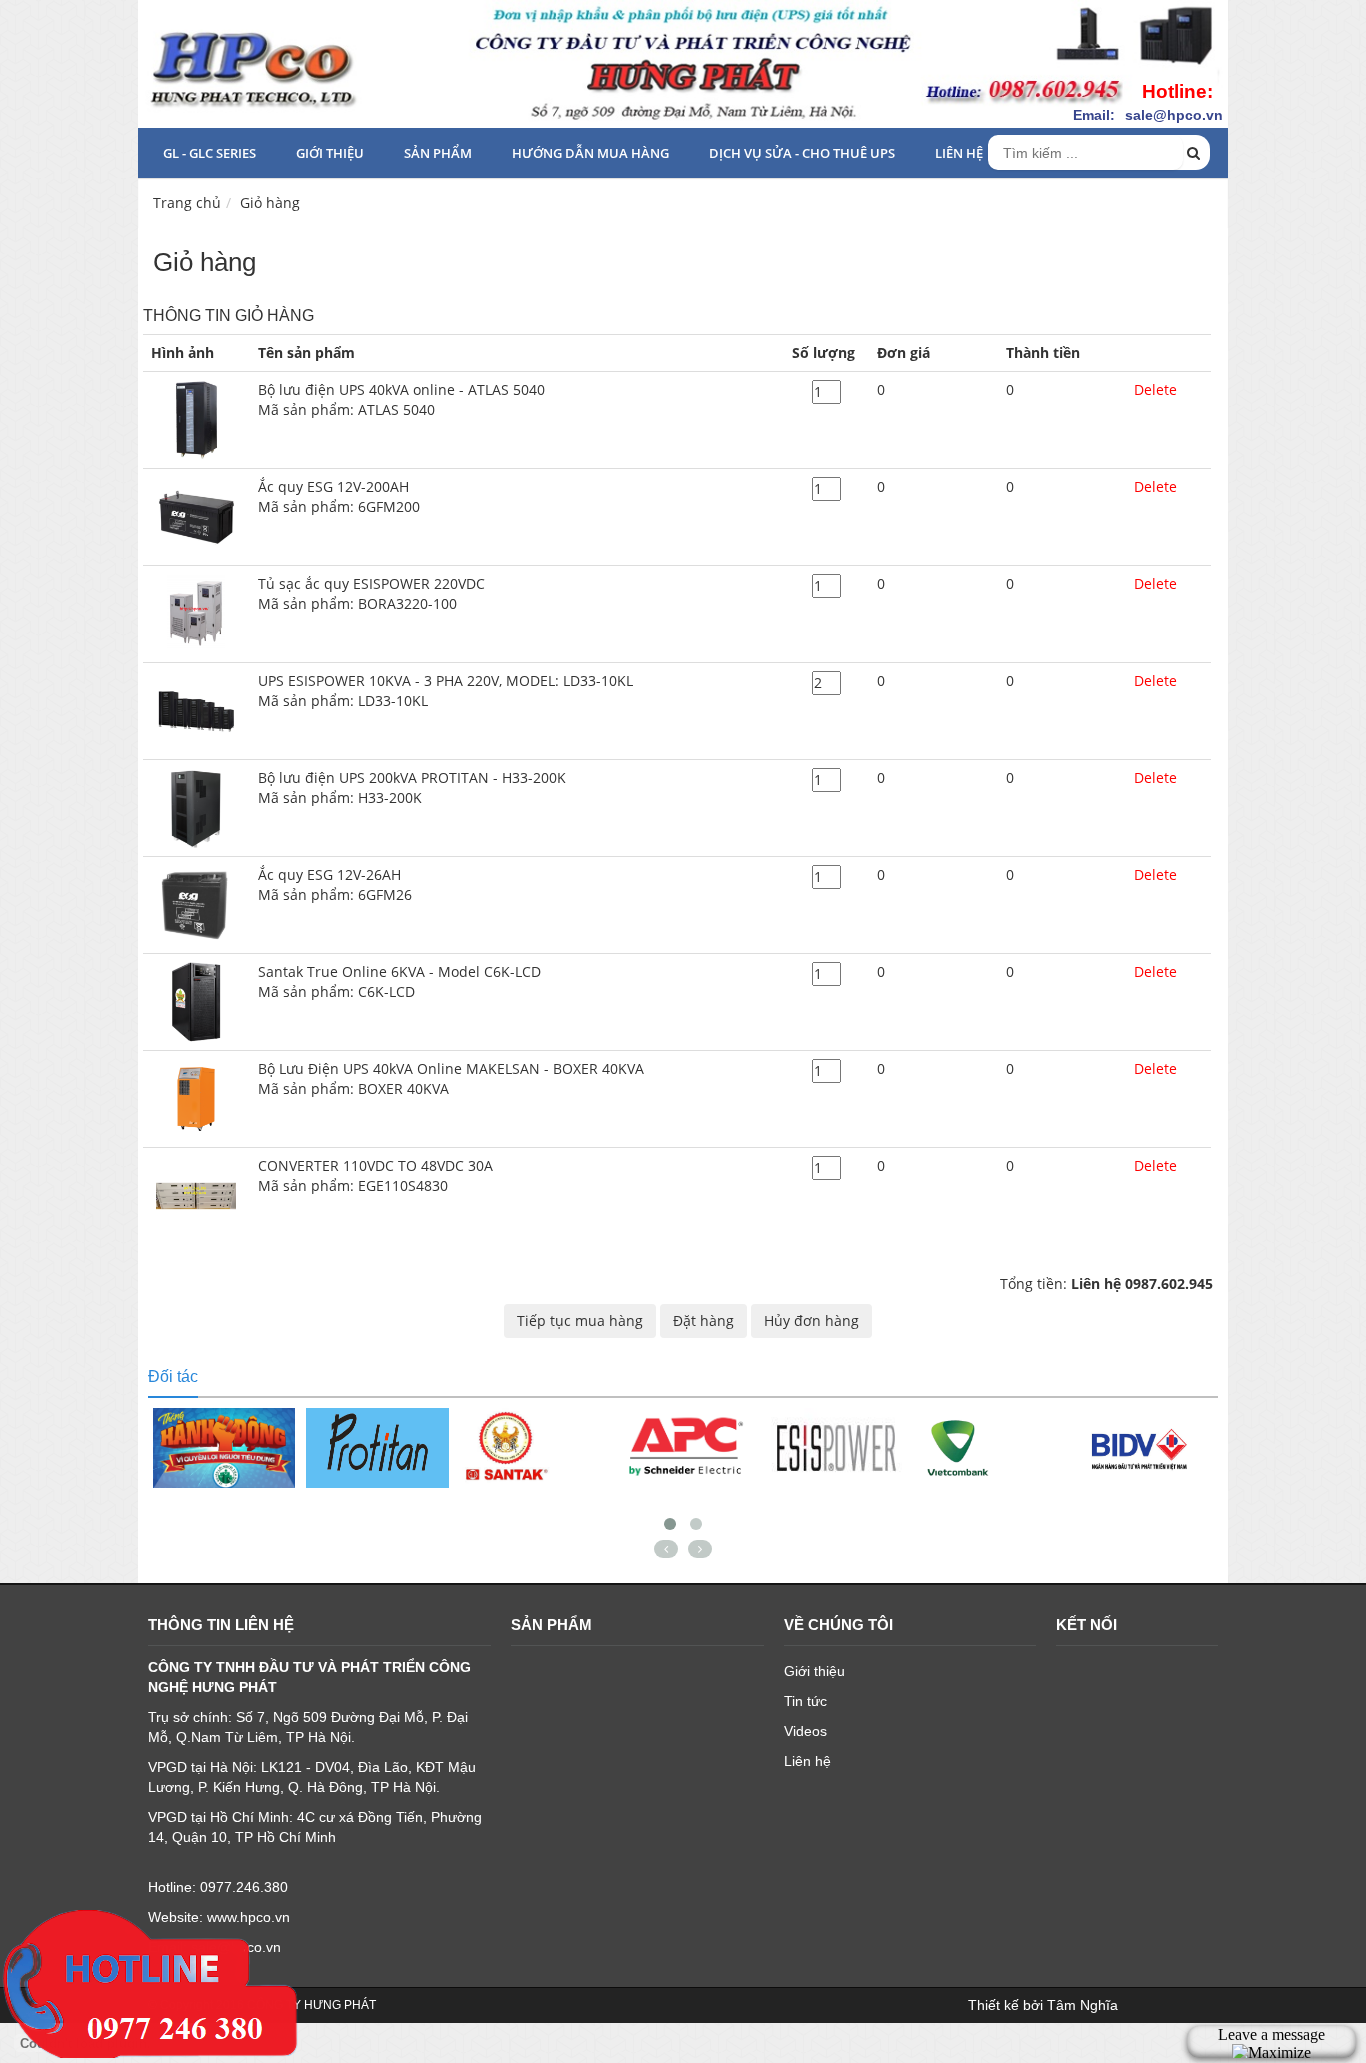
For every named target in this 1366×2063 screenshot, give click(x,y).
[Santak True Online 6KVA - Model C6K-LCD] (196, 1000)
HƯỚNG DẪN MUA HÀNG (590, 153)
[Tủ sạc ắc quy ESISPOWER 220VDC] (196, 612)
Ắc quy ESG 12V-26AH (335, 884)
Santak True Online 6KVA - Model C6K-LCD (399, 981)
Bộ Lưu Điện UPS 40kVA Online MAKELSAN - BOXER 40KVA (451, 1078)
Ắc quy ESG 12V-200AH (339, 496)
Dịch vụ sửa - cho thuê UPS (802, 153)
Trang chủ (187, 202)
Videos (805, 1731)
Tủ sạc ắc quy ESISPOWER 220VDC (371, 593)
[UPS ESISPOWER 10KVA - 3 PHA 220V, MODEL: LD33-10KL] (196, 709)
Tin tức (805, 1701)
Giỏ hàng (270, 202)
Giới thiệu (330, 153)
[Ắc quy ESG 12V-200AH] (196, 515)
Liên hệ (959, 153)
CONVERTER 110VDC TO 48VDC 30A (375, 1175)
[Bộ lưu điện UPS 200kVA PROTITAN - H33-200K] (196, 806)
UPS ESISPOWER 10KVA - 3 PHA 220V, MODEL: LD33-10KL (445, 690)
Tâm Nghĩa (1082, 2005)
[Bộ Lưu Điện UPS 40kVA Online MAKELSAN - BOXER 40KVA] (196, 1097)
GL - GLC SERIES (209, 153)
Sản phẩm (438, 153)
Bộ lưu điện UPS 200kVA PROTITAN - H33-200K (412, 787)
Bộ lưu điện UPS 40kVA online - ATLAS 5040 (401, 399)
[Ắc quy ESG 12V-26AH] (196, 903)
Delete (1155, 389)
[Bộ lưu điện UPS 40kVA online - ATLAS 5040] (196, 418)
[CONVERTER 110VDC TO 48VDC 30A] (196, 1194)
